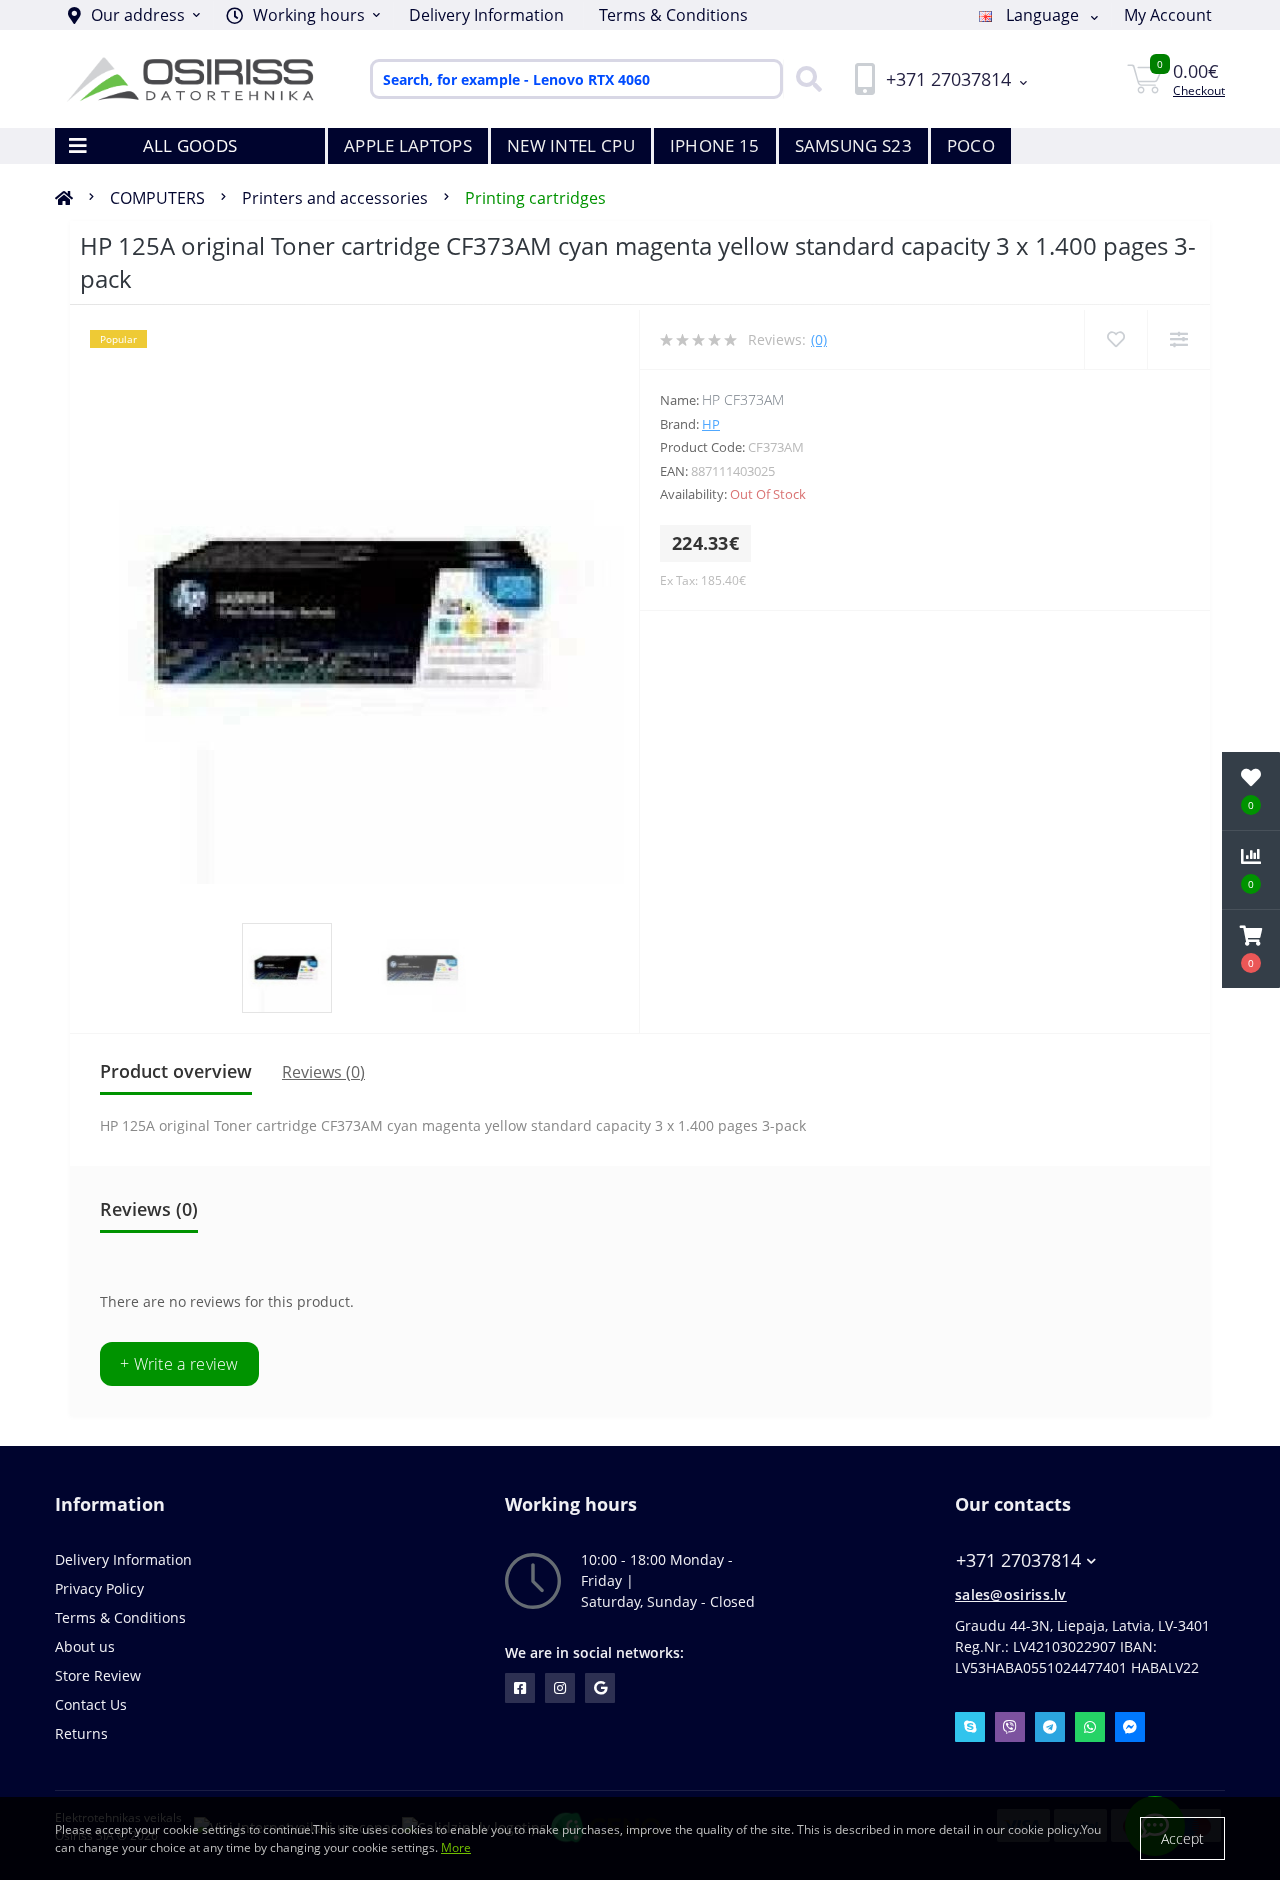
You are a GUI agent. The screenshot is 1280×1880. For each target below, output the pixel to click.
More (456, 1847)
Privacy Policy (99, 1588)
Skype (970, 1727)
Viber (1010, 1727)
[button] (303, 15)
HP (711, 424)
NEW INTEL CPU (571, 145)
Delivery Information (486, 15)
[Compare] (1178, 339)
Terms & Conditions (673, 15)
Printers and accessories (335, 198)
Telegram (1050, 1727)
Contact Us (91, 1704)
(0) (819, 339)
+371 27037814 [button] (1018, 1560)
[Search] (804, 79)
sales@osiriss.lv (1011, 1594)
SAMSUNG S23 (853, 145)
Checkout (1199, 90)
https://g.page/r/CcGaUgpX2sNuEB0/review (600, 1688)
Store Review (98, 1675)
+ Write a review (179, 1364)
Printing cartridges (535, 198)
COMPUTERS (157, 198)
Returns (81, 1733)
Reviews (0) (323, 1072)
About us (85, 1646)
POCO (971, 145)
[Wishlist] (1115, 339)
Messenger (1130, 1727)
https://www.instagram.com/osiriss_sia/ (560, 1688)
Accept (1182, 1838)
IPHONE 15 (715, 145)
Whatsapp (1090, 1727)
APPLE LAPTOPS (408, 145)
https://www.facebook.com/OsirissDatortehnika (520, 1688)
